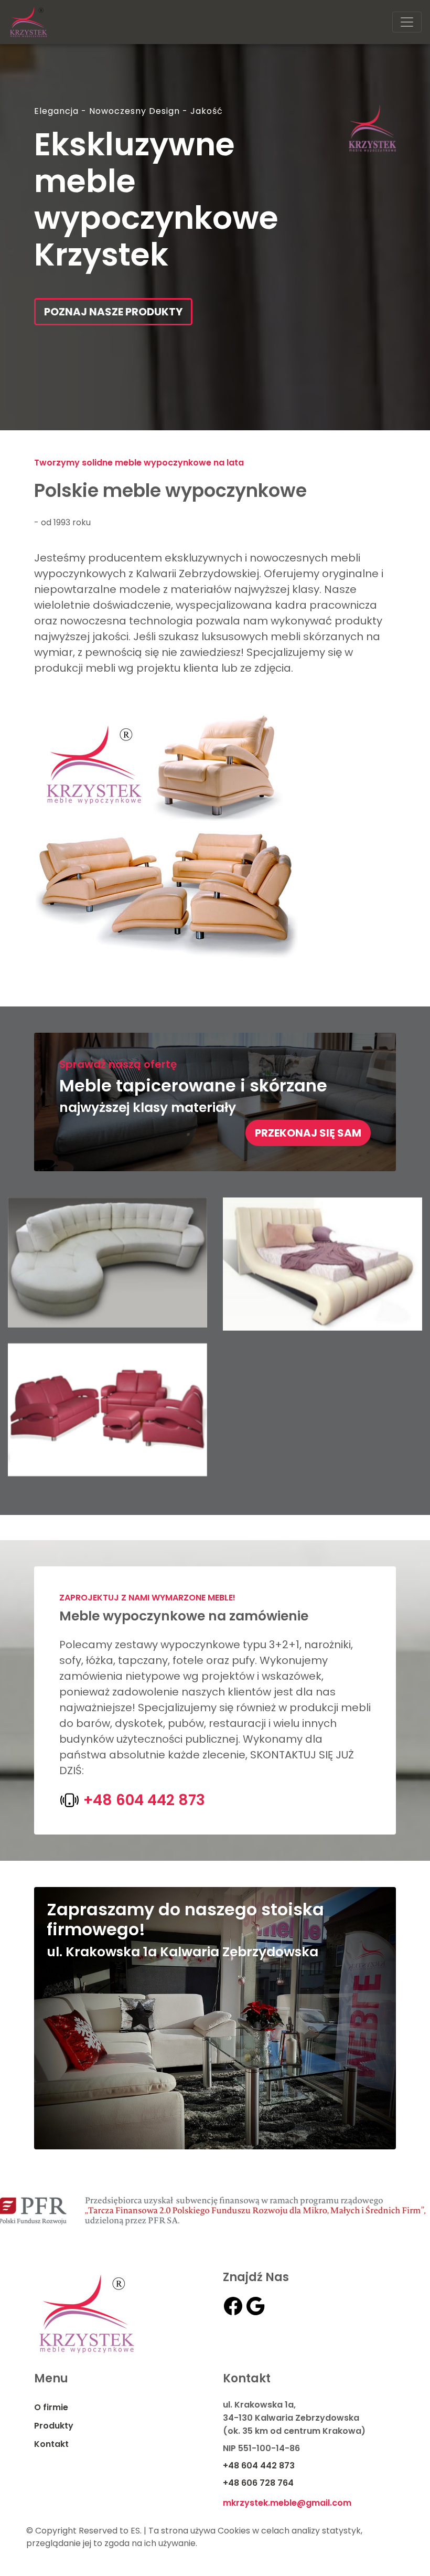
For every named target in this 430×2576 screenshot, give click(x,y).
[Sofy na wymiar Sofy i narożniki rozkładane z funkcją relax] (107, 1262)
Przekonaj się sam (308, 1133)
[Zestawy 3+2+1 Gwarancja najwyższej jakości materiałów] (107, 1409)
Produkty (54, 2426)
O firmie (51, 2407)
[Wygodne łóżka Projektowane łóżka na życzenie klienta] (322, 1263)
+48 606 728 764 (258, 2483)
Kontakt (51, 2444)
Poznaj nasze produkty (113, 312)
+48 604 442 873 (142, 1800)
